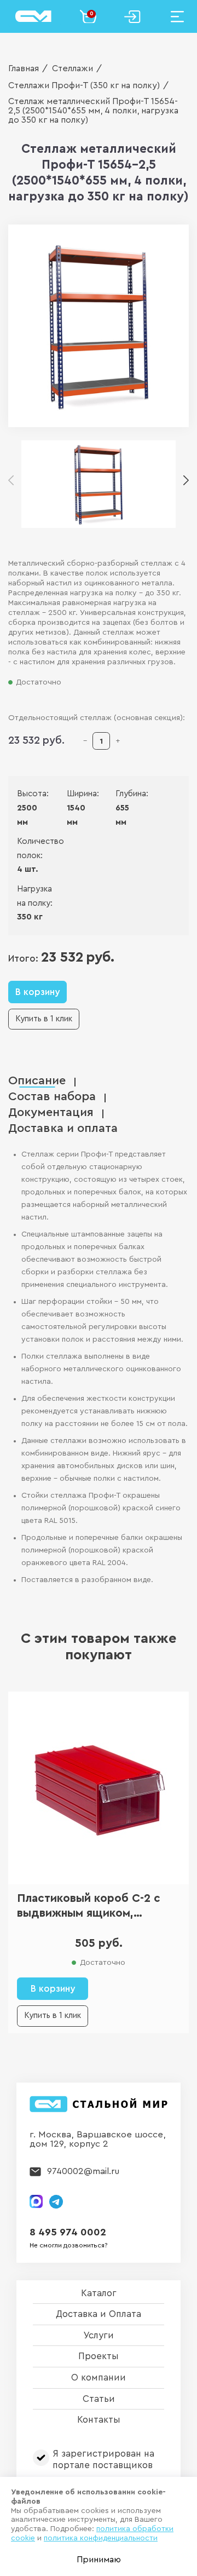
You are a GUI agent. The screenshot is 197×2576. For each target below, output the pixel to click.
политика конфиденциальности (101, 2538)
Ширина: (75, 794)
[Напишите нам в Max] (36, 2201)
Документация (51, 1112)
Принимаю (99, 2560)
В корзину (37, 992)
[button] (186, 481)
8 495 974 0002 (68, 2232)
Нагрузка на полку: (35, 896)
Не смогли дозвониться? (69, 2245)
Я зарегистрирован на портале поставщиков (103, 2459)
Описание (37, 1081)
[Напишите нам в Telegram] (56, 2202)
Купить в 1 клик (44, 1019)
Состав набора (52, 1097)
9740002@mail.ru (83, 2171)
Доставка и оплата (63, 1128)
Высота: (25, 794)
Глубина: (123, 794)
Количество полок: (35, 849)
